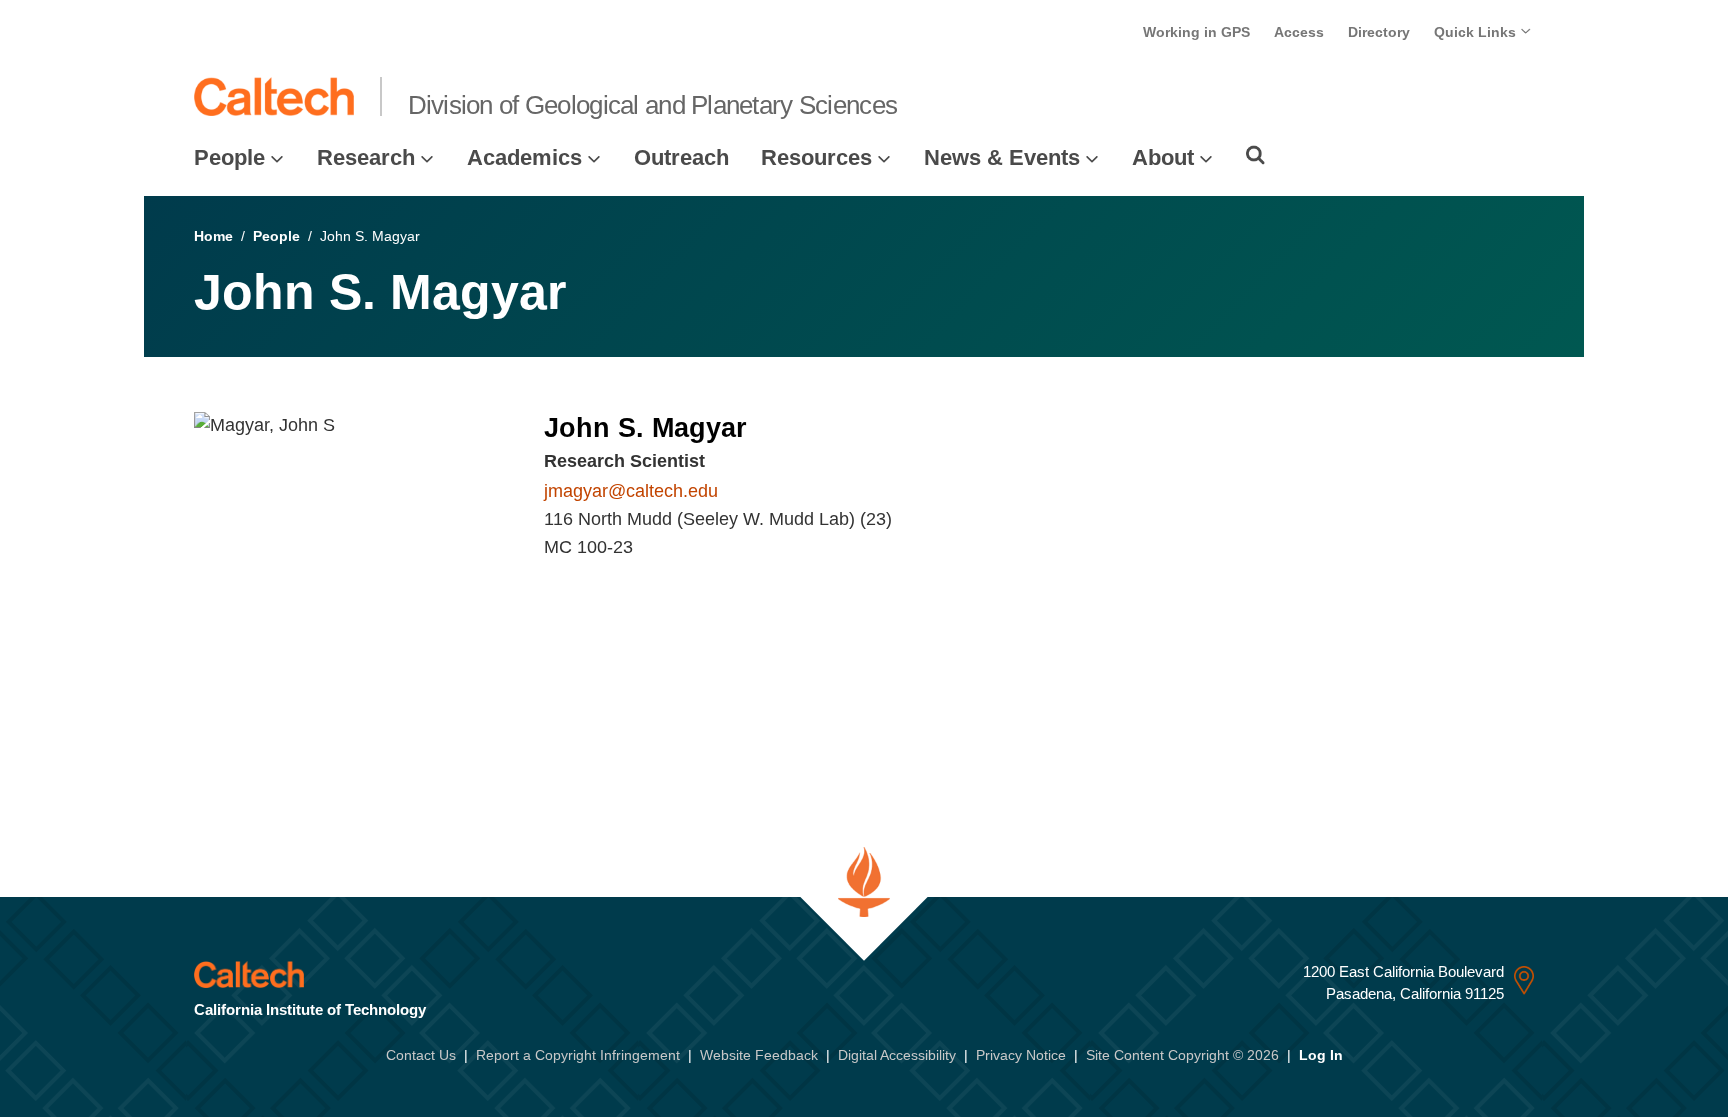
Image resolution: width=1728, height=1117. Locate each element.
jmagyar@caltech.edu (631, 491)
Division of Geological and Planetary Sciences (653, 105)
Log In (1321, 1055)
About (1163, 157)
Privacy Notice (1021, 1055)
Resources (816, 157)
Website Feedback (759, 1055)
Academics (524, 157)
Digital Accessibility (897, 1055)
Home (213, 236)
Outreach (681, 157)
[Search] (1255, 155)
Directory (1379, 32)
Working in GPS (1196, 32)
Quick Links (1477, 32)
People (229, 157)
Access (1299, 32)
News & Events (1002, 157)
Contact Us (421, 1055)
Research (366, 157)
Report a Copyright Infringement (578, 1055)
